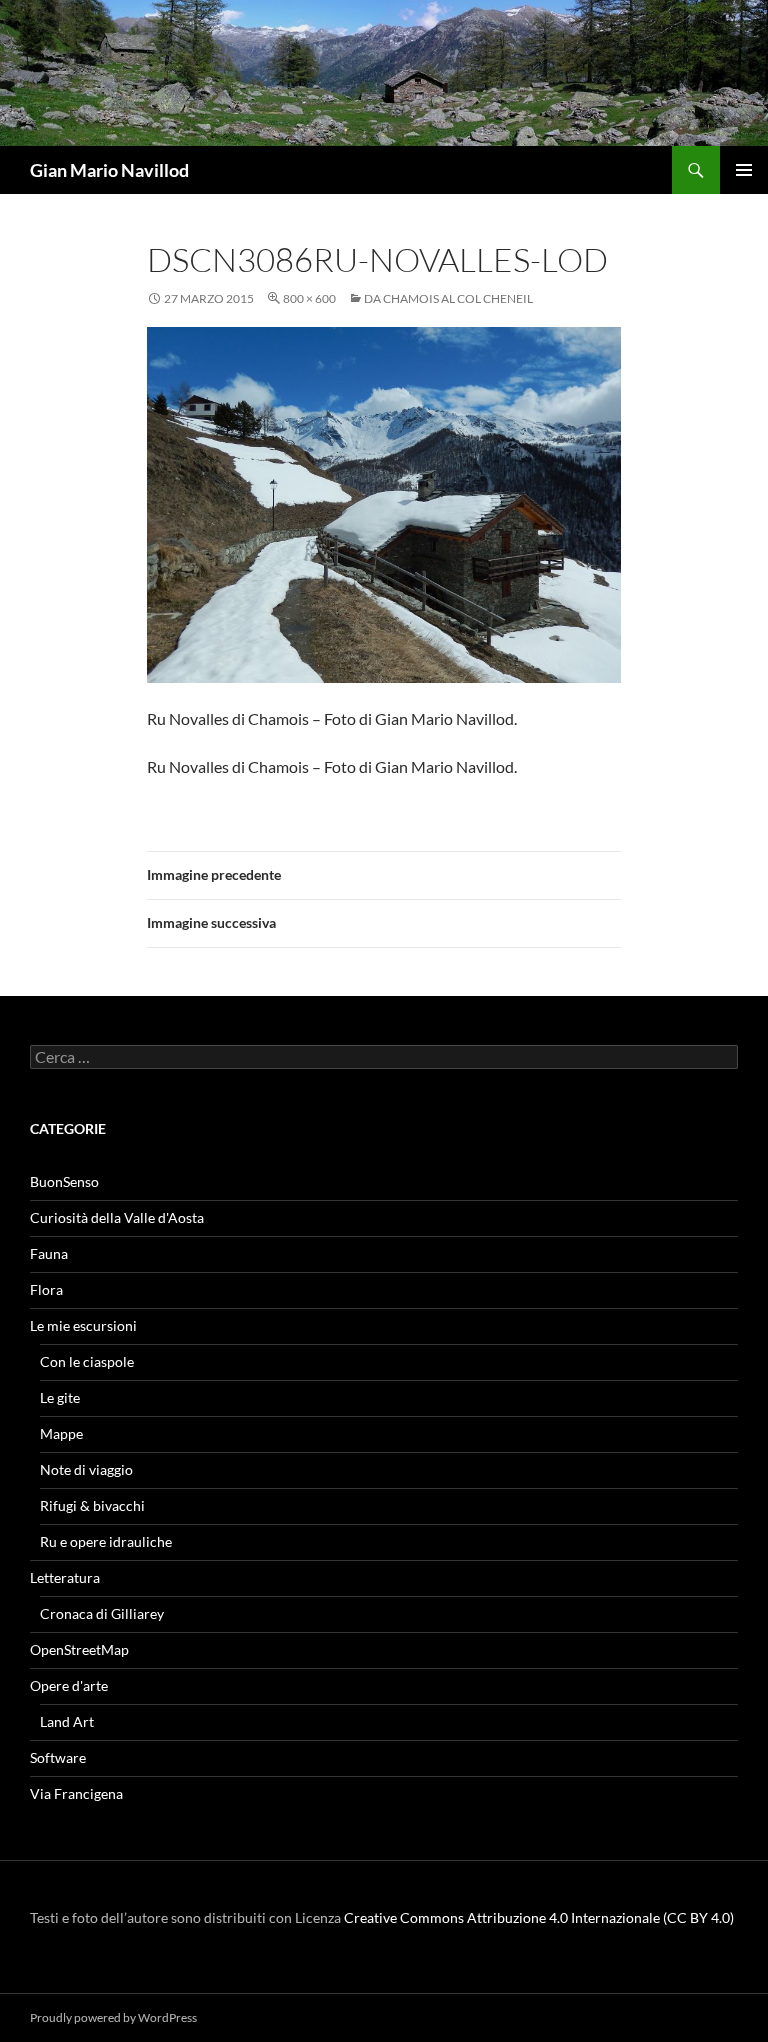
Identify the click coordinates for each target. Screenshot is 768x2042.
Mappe (61, 1433)
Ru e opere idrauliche (106, 1541)
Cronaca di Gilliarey (102, 1613)
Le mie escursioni (83, 1325)
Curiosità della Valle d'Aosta (117, 1217)
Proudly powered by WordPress (113, 2017)
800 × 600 (309, 298)
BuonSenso (64, 1181)
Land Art (67, 1721)
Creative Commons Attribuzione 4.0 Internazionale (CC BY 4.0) (539, 1917)
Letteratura (65, 1577)
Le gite (60, 1397)
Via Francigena (76, 1793)
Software (58, 1757)
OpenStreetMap (79, 1649)
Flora (46, 1289)
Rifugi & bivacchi (92, 1505)
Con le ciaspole (87, 1361)
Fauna (49, 1253)
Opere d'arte (69, 1685)
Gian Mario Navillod (109, 170)
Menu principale (744, 170)
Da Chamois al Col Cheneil (448, 298)
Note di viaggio (86, 1469)
